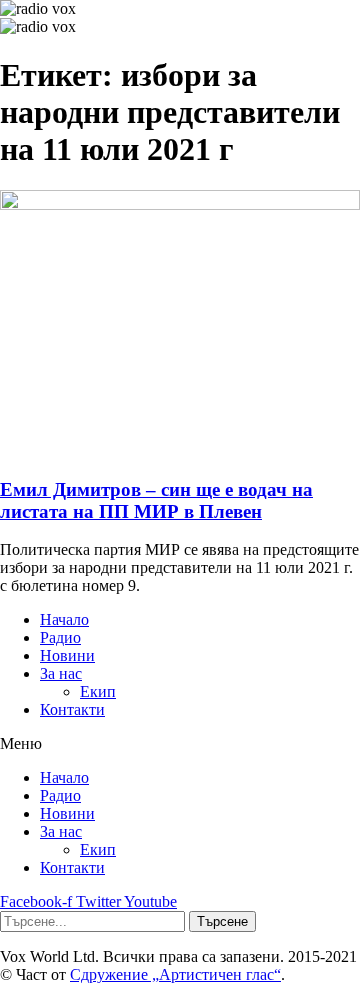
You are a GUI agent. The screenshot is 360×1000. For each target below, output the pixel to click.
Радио (60, 637)
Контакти (72, 709)
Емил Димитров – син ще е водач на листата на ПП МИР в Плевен (156, 500)
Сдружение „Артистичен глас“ (175, 974)
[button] (180, 744)
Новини (67, 655)
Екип (98, 691)
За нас (61, 673)
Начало (64, 619)
